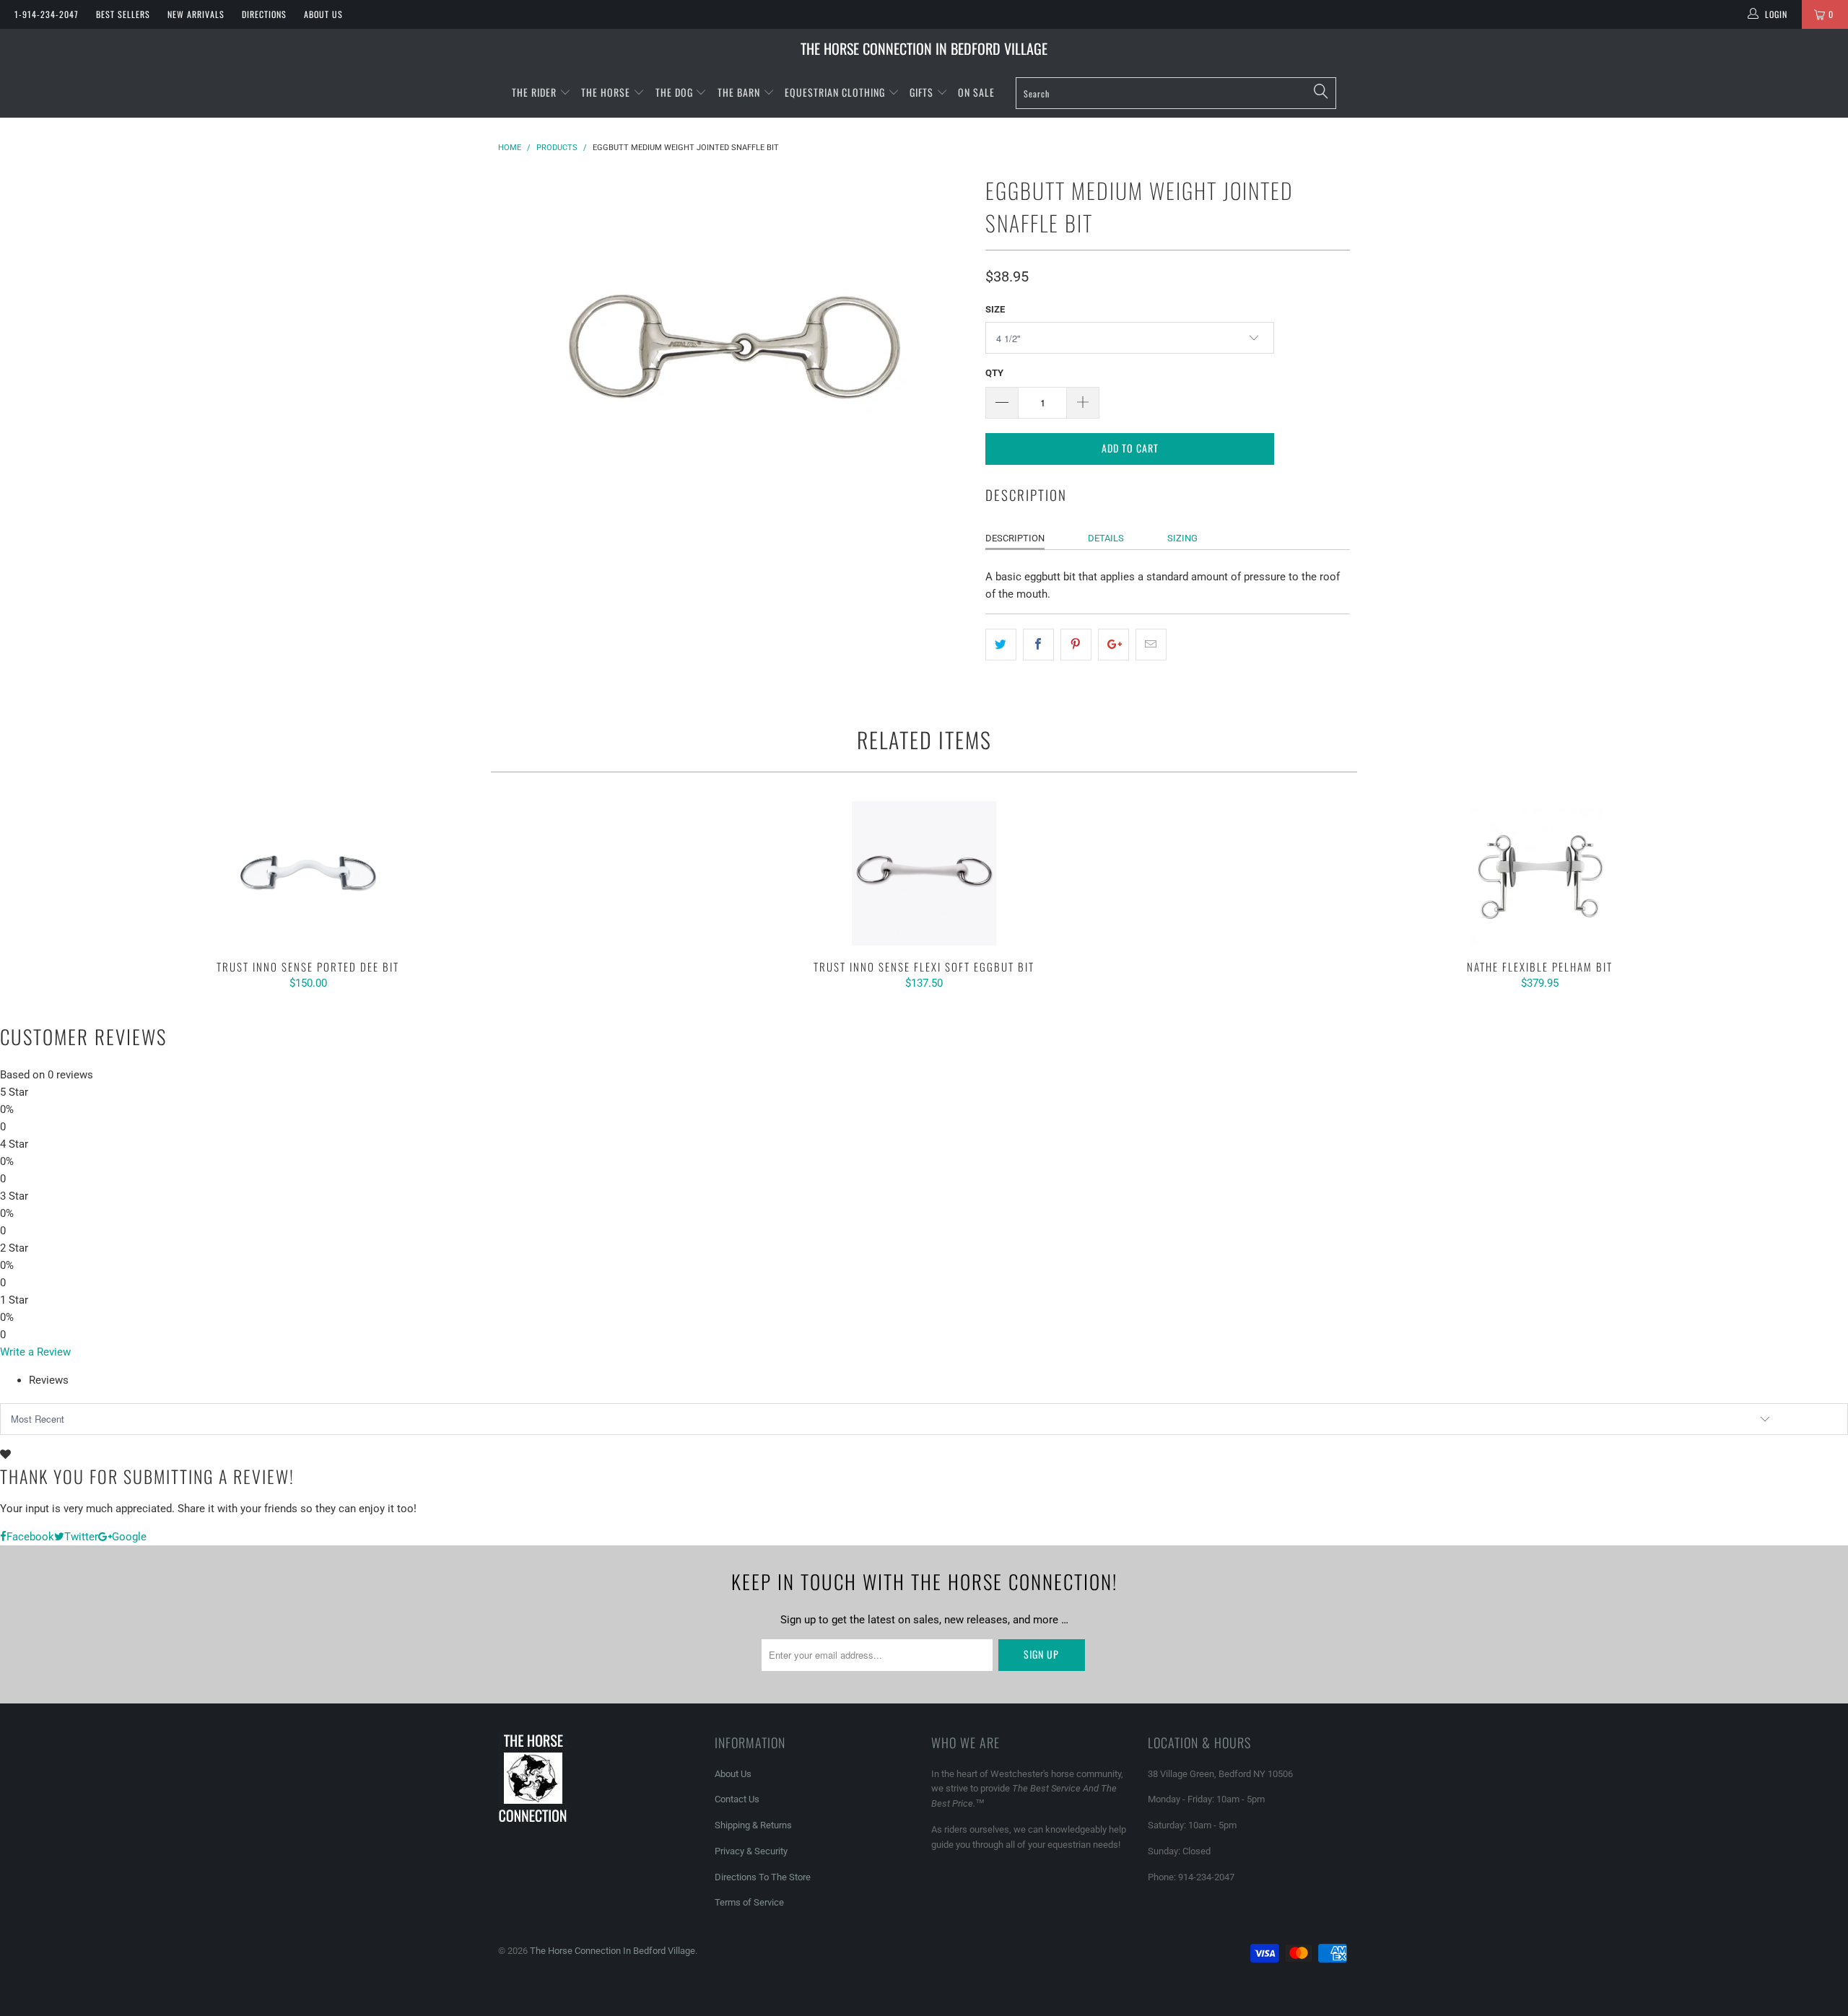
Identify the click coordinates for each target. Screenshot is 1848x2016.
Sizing (1182, 538)
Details (1106, 538)
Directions (264, 14)
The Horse (606, 92)
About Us (323, 14)
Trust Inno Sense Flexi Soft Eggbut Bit (924, 873)
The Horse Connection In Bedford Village (924, 48)
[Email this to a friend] (1151, 645)
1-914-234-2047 (47, 14)
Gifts (923, 92)
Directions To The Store (763, 1877)
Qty (994, 373)
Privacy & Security (751, 1851)
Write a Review (35, 1352)
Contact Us (737, 1799)
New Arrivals (196, 14)
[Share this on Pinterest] (1076, 645)
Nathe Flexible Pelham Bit (1540, 873)
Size (995, 309)
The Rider (534, 92)
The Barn (739, 92)
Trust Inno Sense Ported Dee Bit (308, 873)
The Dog (676, 92)
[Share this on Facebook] (1038, 645)
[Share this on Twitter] (1001, 645)
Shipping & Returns (753, 1825)
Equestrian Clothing (836, 92)
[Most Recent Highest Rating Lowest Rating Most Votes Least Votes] (924, 1419)
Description (1015, 538)
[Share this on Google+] (1113, 645)
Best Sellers (123, 14)
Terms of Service (749, 1902)
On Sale (976, 92)
